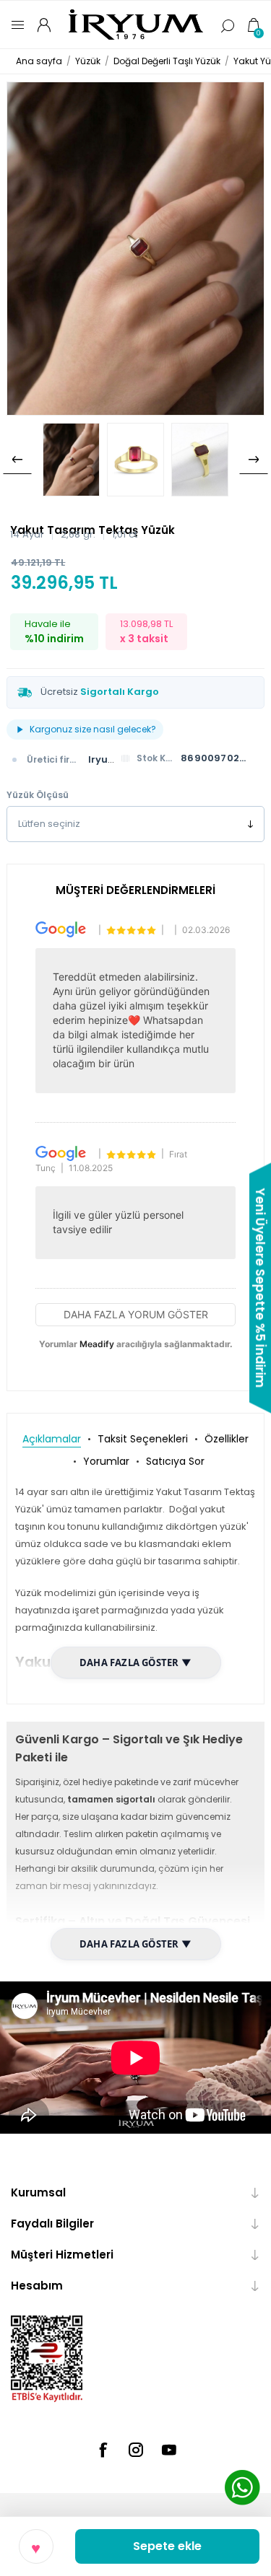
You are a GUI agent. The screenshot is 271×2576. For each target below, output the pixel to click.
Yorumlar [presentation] (106, 1461)
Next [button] (254, 460)
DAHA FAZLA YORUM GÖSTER (136, 1314)
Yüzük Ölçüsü (38, 795)
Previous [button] (17, 460)
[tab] (52, 1439)
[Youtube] (169, 2450)
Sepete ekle (167, 2546)
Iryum (103, 759)
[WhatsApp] (242, 2489)
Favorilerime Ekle (36, 2546)
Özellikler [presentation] (227, 1439)
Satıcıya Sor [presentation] (175, 1461)
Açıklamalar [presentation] (52, 1439)
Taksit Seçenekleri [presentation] (143, 1439)
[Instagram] (136, 2450)
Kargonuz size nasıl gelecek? (93, 729)
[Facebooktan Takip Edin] (103, 2450)
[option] (71, 460)
